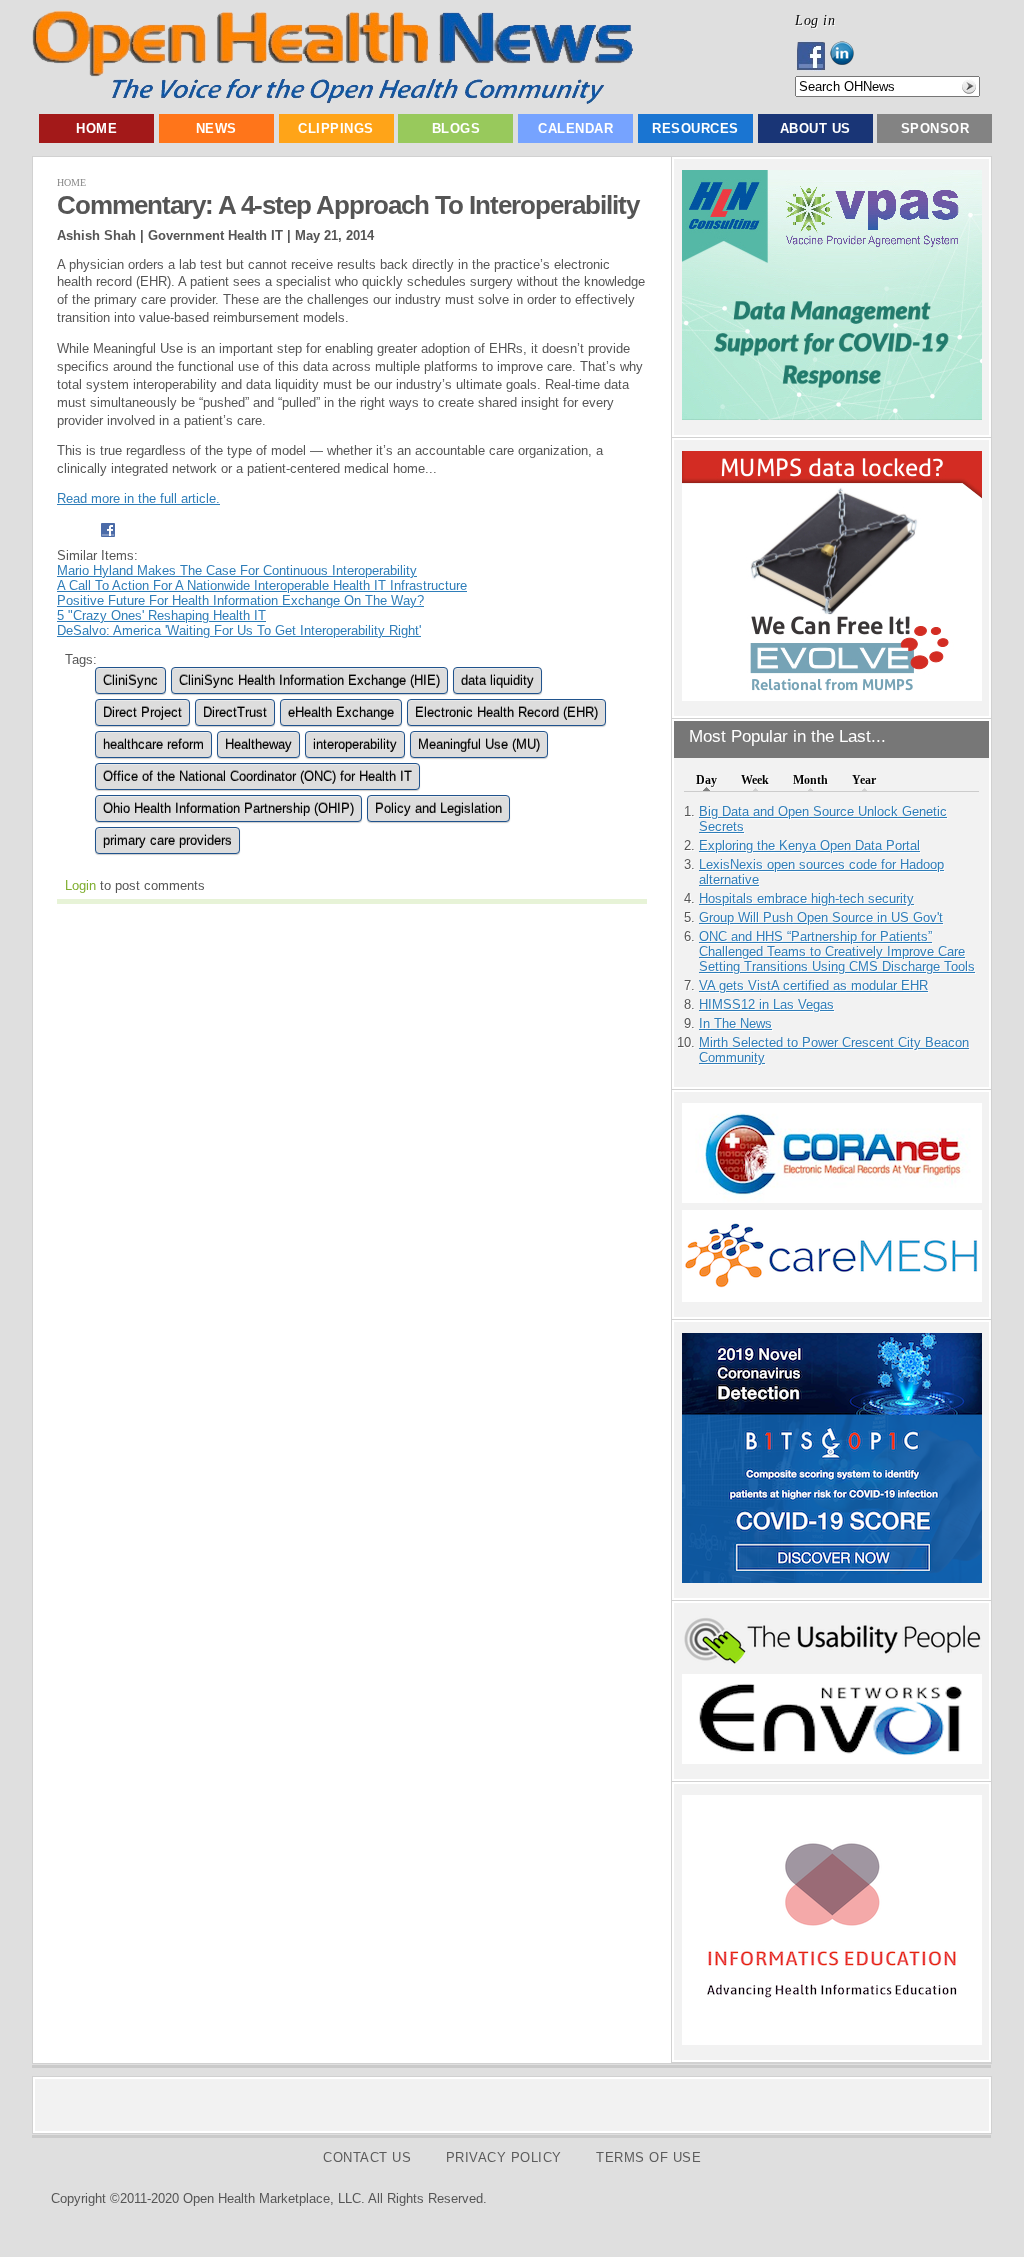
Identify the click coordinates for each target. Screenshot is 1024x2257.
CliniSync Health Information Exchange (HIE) (309, 680)
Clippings (336, 128)
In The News (735, 1023)
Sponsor (935, 128)
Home (96, 128)
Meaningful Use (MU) (479, 744)
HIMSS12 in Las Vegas (766, 1004)
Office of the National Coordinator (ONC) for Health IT (257, 776)
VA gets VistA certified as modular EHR (813, 985)
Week (755, 780)
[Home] (332, 99)
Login (80, 885)
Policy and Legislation (438, 808)
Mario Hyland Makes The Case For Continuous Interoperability (237, 570)
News (216, 128)
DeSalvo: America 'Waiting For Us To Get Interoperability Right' (239, 630)
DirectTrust (235, 712)
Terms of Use (648, 2157)
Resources (695, 128)
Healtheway (258, 744)
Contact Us (367, 2157)
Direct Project (142, 712)
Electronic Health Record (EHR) (506, 712)
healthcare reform (153, 744)
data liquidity (497, 680)
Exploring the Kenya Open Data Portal (809, 845)
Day (706, 780)
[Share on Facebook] (107, 540)
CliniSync (130, 680)
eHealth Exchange (341, 712)
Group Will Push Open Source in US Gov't (821, 917)
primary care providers (167, 840)
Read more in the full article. (138, 498)
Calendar (575, 128)
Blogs (456, 128)
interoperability (355, 744)
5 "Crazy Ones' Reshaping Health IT (161, 615)
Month (810, 780)
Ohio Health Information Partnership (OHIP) (228, 808)
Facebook (812, 56)
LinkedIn (847, 56)
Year (864, 780)
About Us (815, 128)
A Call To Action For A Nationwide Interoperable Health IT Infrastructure (262, 585)
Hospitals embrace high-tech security (806, 898)
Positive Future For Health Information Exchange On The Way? (240, 600)
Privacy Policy (504, 2157)
